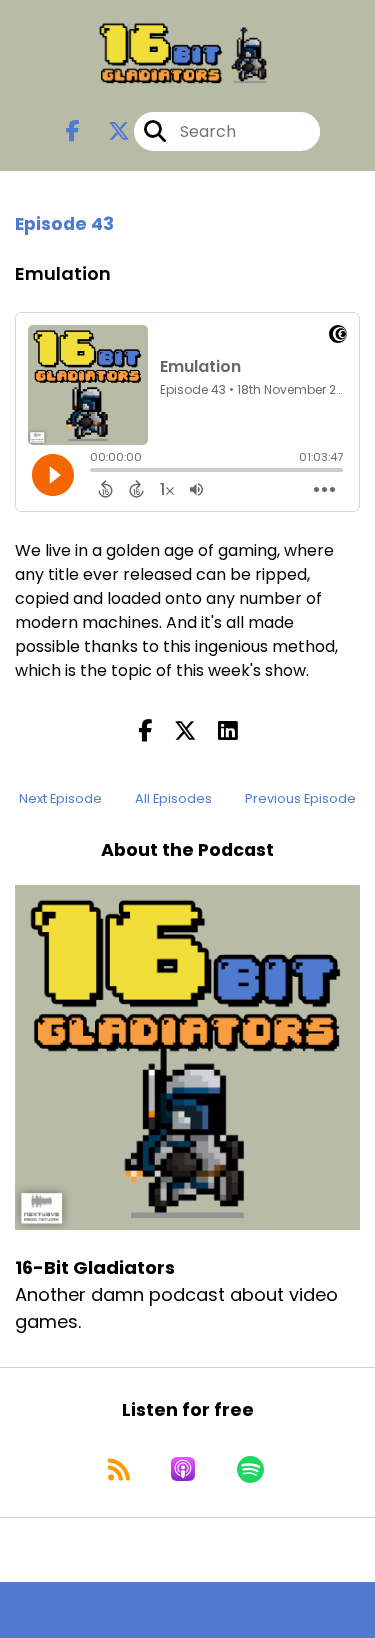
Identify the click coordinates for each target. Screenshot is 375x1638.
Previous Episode (300, 798)
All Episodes (173, 798)
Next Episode (60, 798)
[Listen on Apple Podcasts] (183, 1469)
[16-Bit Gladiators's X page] (107, 131)
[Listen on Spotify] (250, 1469)
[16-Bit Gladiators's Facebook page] (73, 131)
